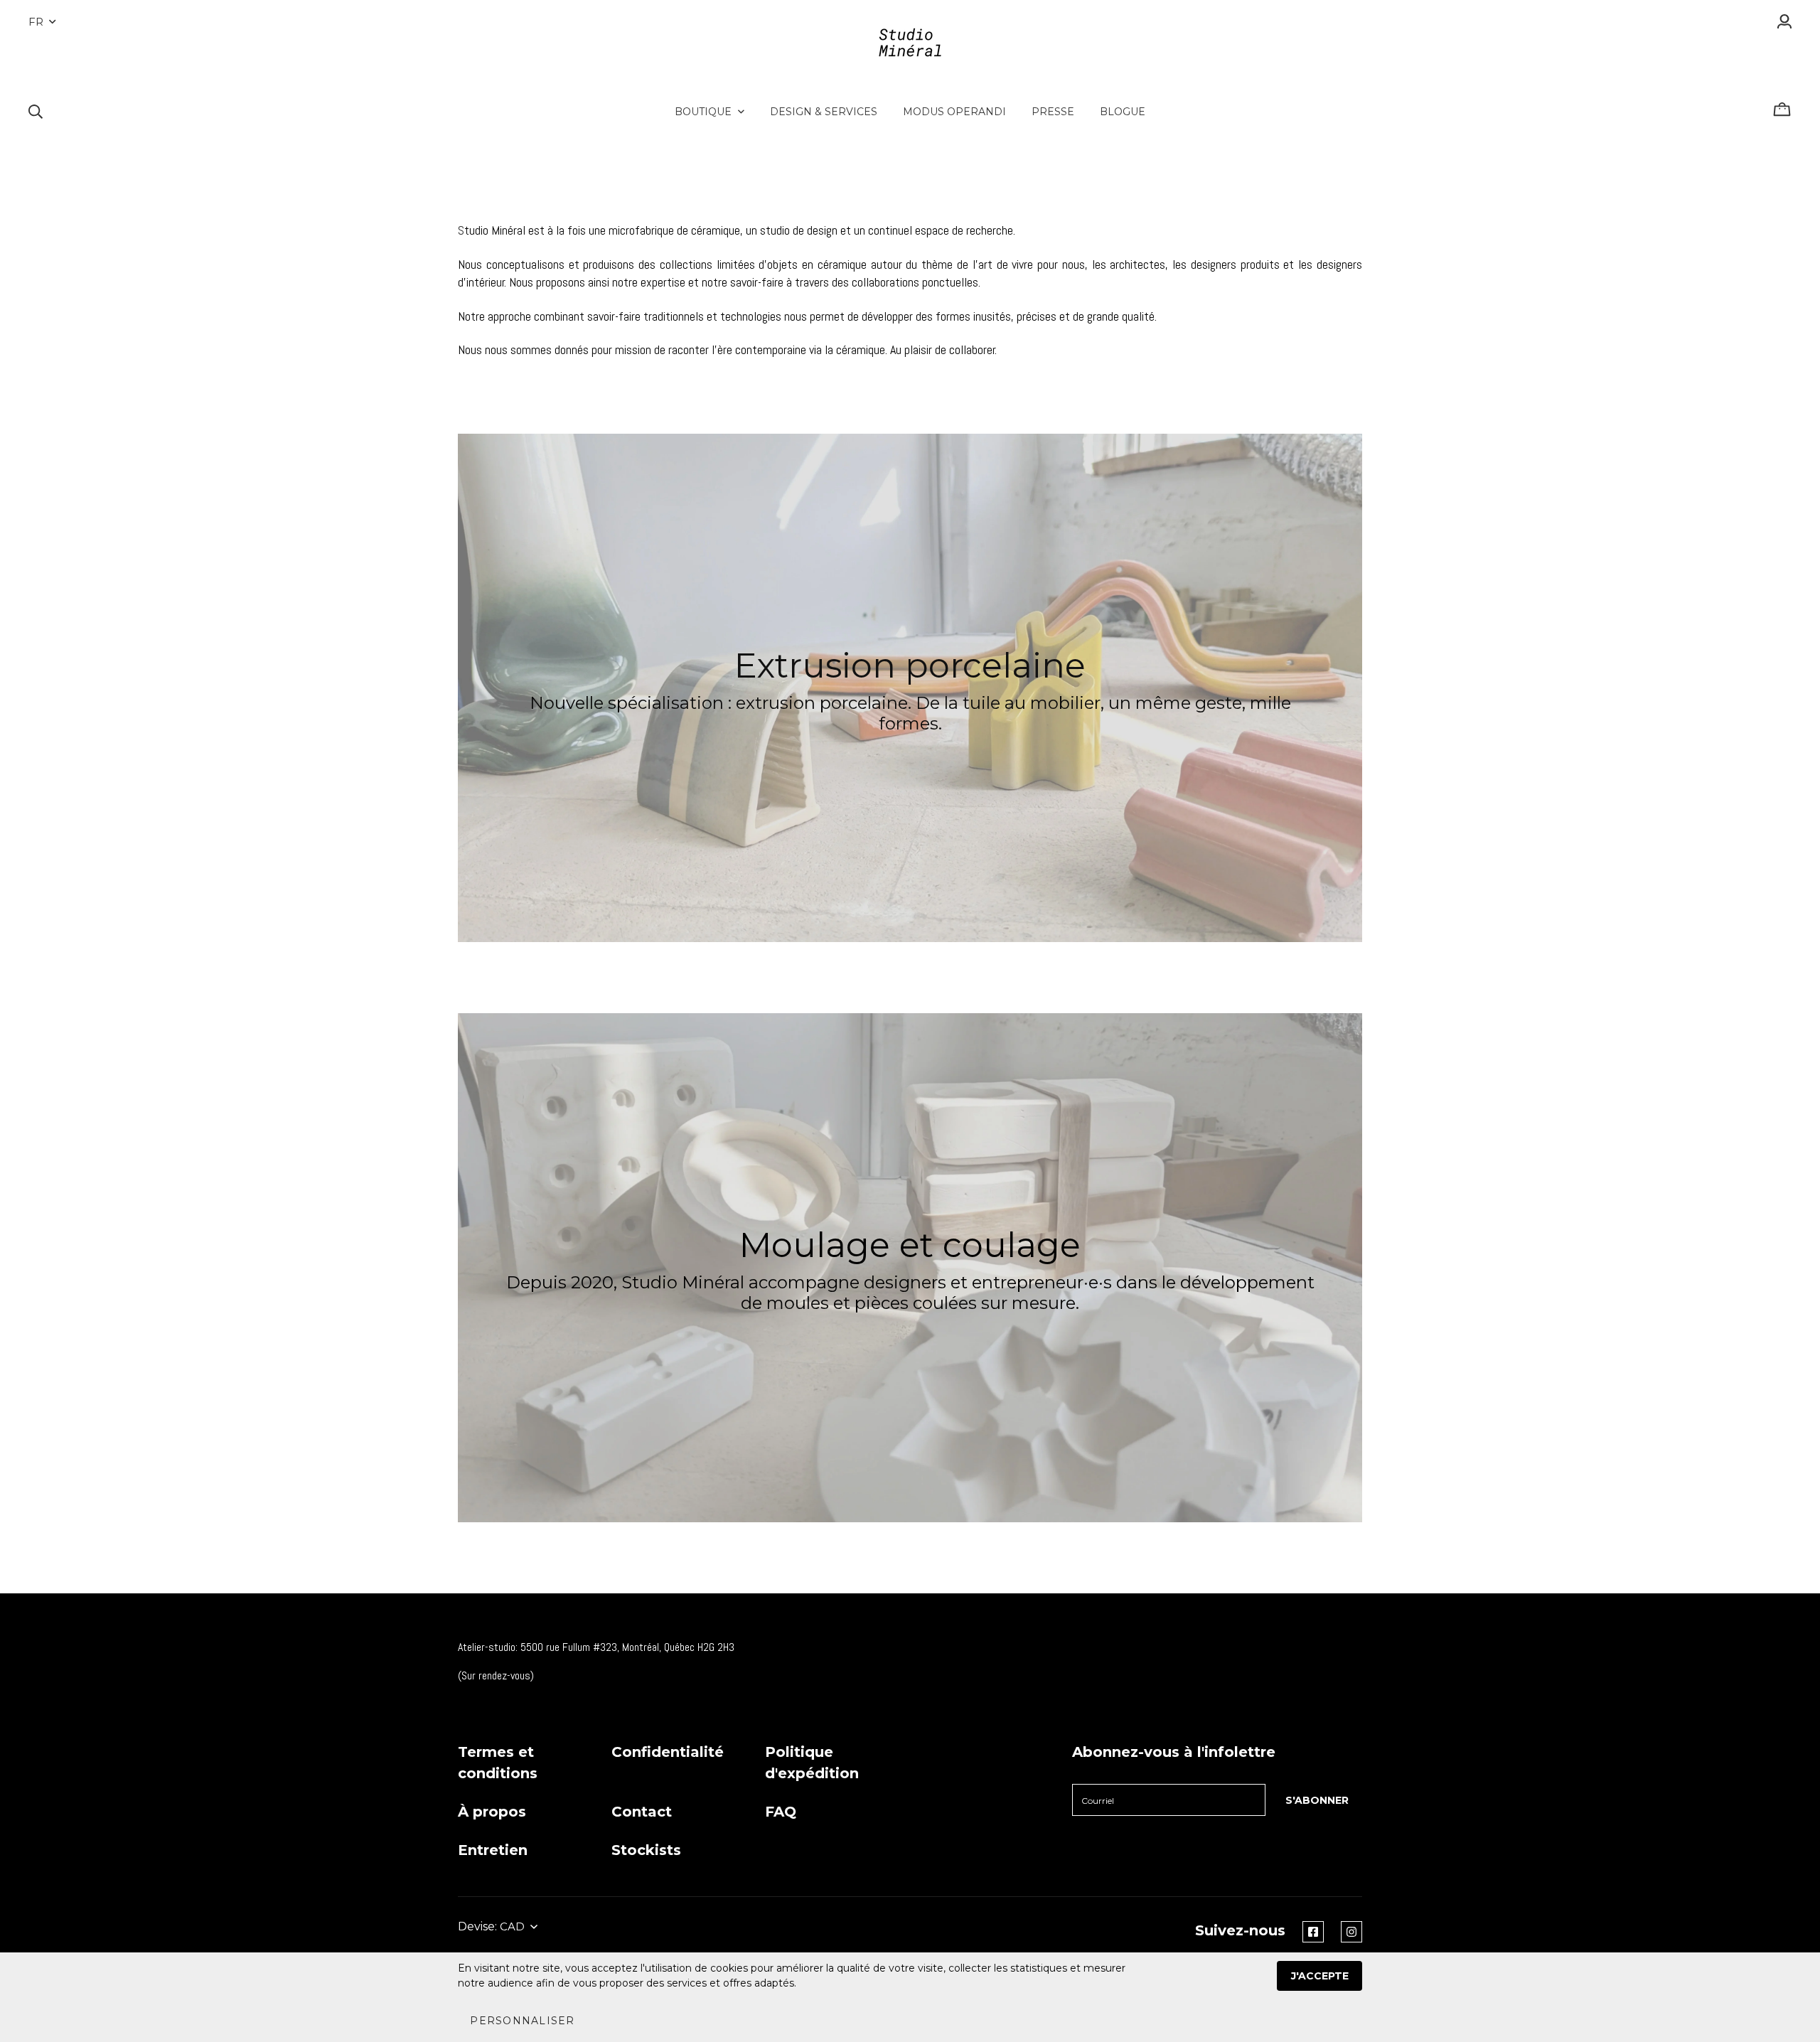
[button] (522, 2021)
